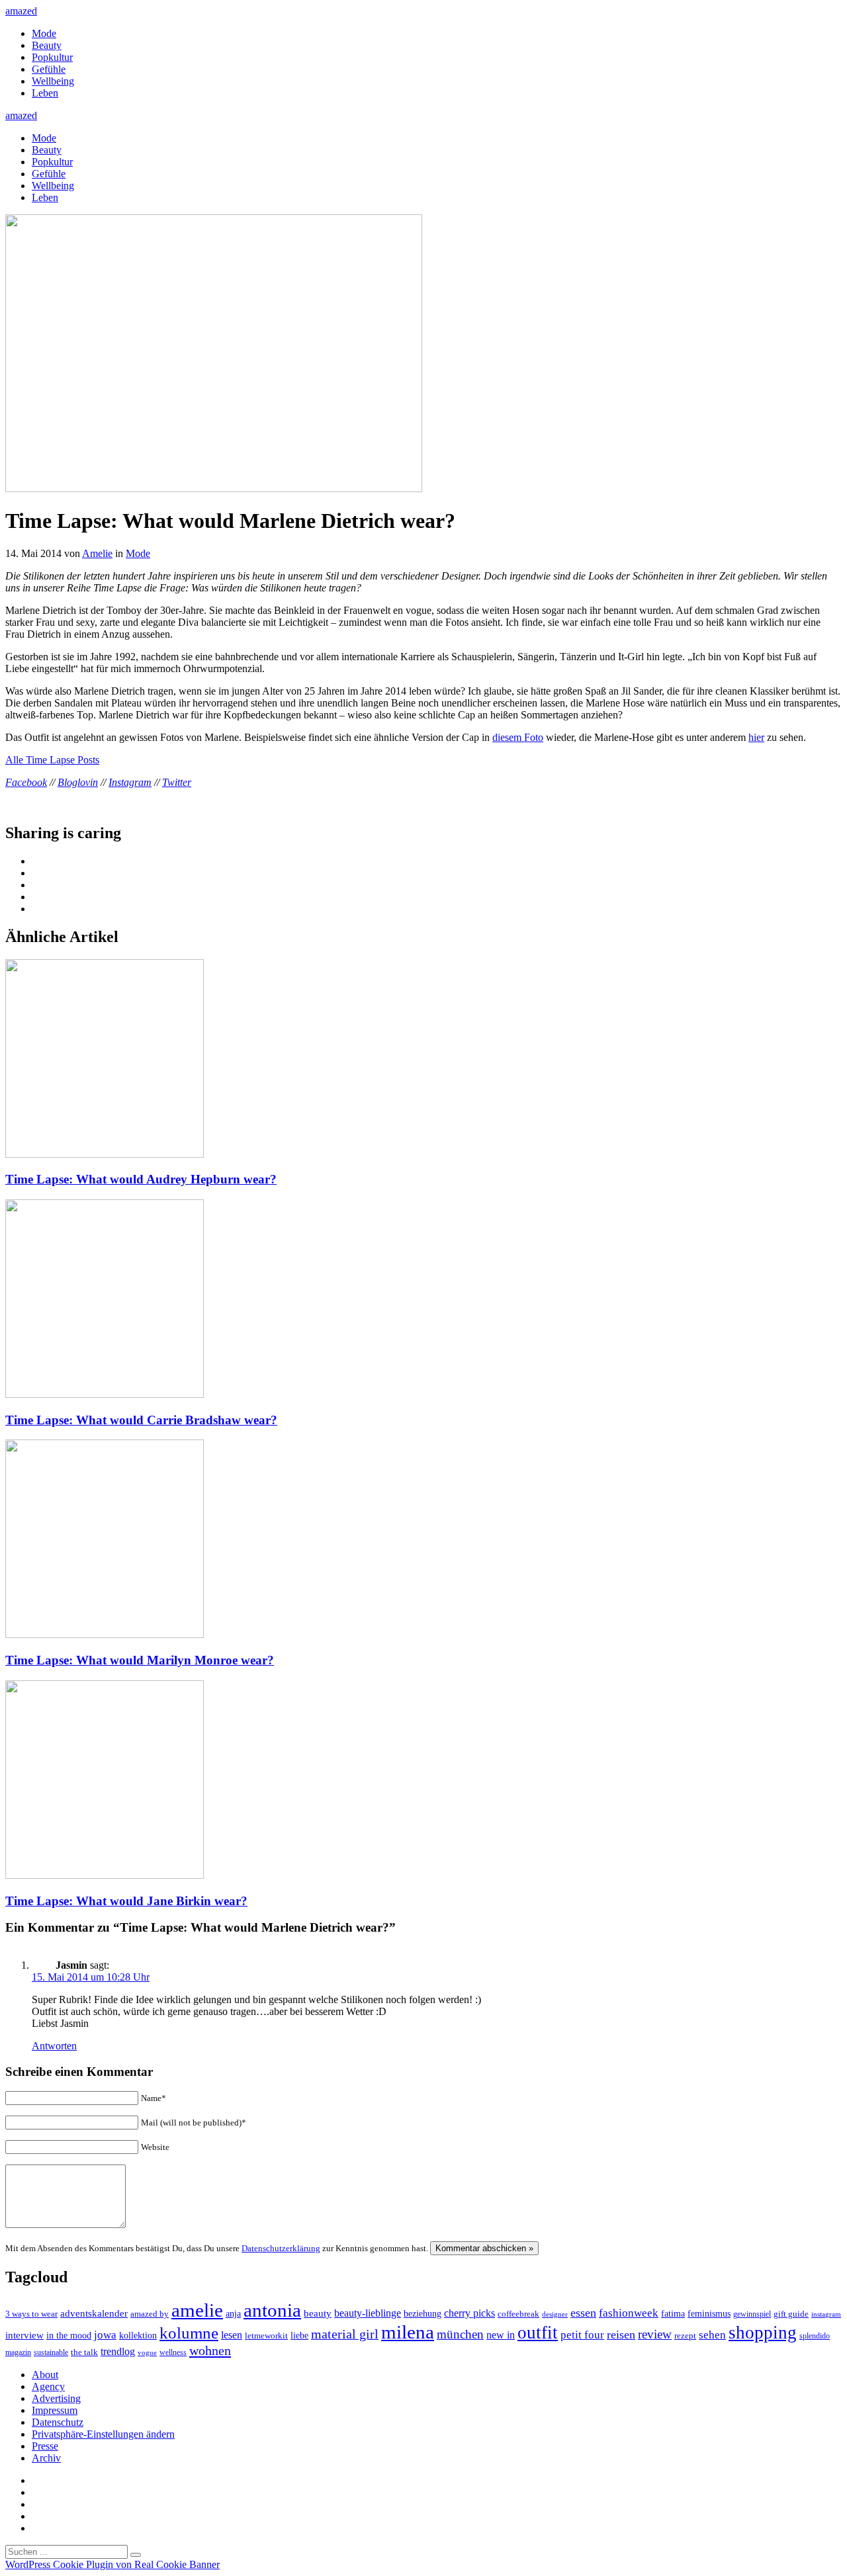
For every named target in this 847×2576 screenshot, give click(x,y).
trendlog (118, 2351)
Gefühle (49, 69)
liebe (299, 2336)
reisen (621, 2335)
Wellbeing (53, 81)
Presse (45, 2446)
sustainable (51, 2352)
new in (501, 2335)
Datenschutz (58, 2422)
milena (408, 2332)
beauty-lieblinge (368, 2313)
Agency (48, 2386)
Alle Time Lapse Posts (52, 760)
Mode (44, 33)
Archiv (46, 2458)
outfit (538, 2333)
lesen (232, 2335)
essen (583, 2313)
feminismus (709, 2313)
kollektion (138, 2336)
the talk (84, 2352)
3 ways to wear (31, 2314)
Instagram (130, 782)
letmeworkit (266, 2336)
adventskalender (94, 2313)
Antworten (54, 2046)
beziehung (423, 2313)
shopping (763, 2333)
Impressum (55, 2410)
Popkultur (52, 57)
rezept (685, 2336)
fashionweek (629, 2313)
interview (24, 2335)
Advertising (56, 2398)
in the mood (69, 2336)
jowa (105, 2335)
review (655, 2334)
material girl (345, 2334)
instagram (826, 2314)
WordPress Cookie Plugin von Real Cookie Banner (112, 2564)
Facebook (26, 782)
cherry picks (469, 2313)
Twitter (177, 782)
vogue (147, 2352)
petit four (582, 2335)
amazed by (150, 2314)
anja (233, 2313)
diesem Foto (518, 737)
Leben (45, 93)
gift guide (791, 2314)
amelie (197, 2310)
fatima (673, 2314)
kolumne (189, 2333)
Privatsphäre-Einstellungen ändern (103, 2434)
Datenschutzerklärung (281, 2248)
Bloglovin (78, 782)
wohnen (210, 2350)
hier (756, 737)
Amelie (97, 553)
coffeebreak (518, 2314)
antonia (272, 2310)
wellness (173, 2352)
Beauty (47, 45)
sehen (712, 2335)
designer (555, 2314)
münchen (460, 2334)
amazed (21, 11)
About (45, 2375)
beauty (318, 2313)
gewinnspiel (752, 2314)
